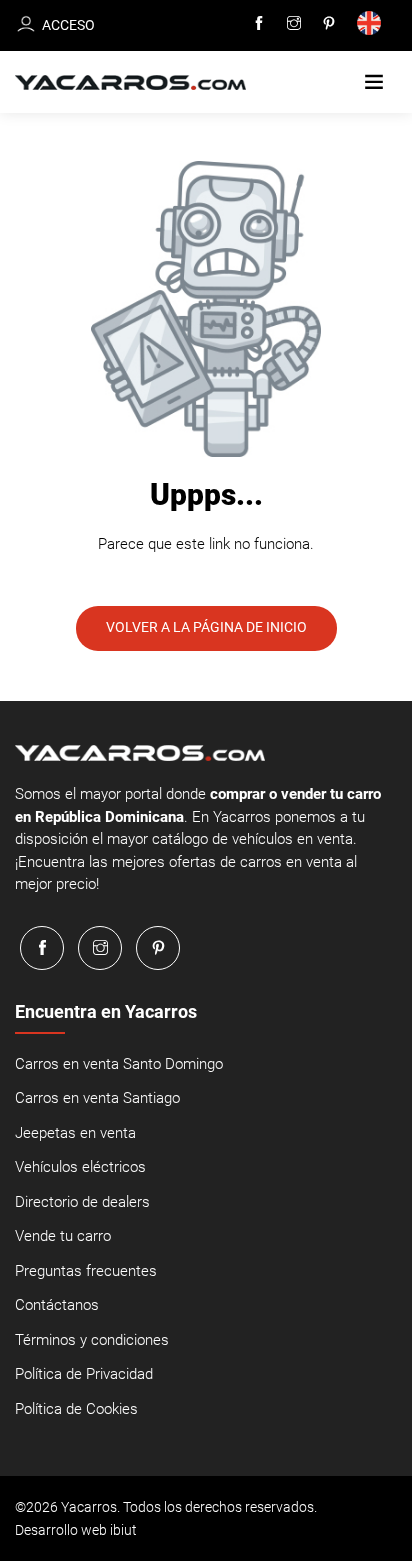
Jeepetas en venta (75, 1133)
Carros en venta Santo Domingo (119, 1064)
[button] (374, 83)
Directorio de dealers (82, 1202)
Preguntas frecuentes (86, 1271)
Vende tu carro (63, 1236)
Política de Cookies (76, 1409)
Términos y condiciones (92, 1340)
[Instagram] (294, 24)
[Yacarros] (130, 82)
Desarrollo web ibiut (76, 1530)
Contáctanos (57, 1305)
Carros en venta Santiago (97, 1098)
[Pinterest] (329, 24)
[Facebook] (259, 24)
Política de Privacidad (84, 1374)
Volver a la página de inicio (206, 627)
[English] (372, 25)
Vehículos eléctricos (80, 1167)
